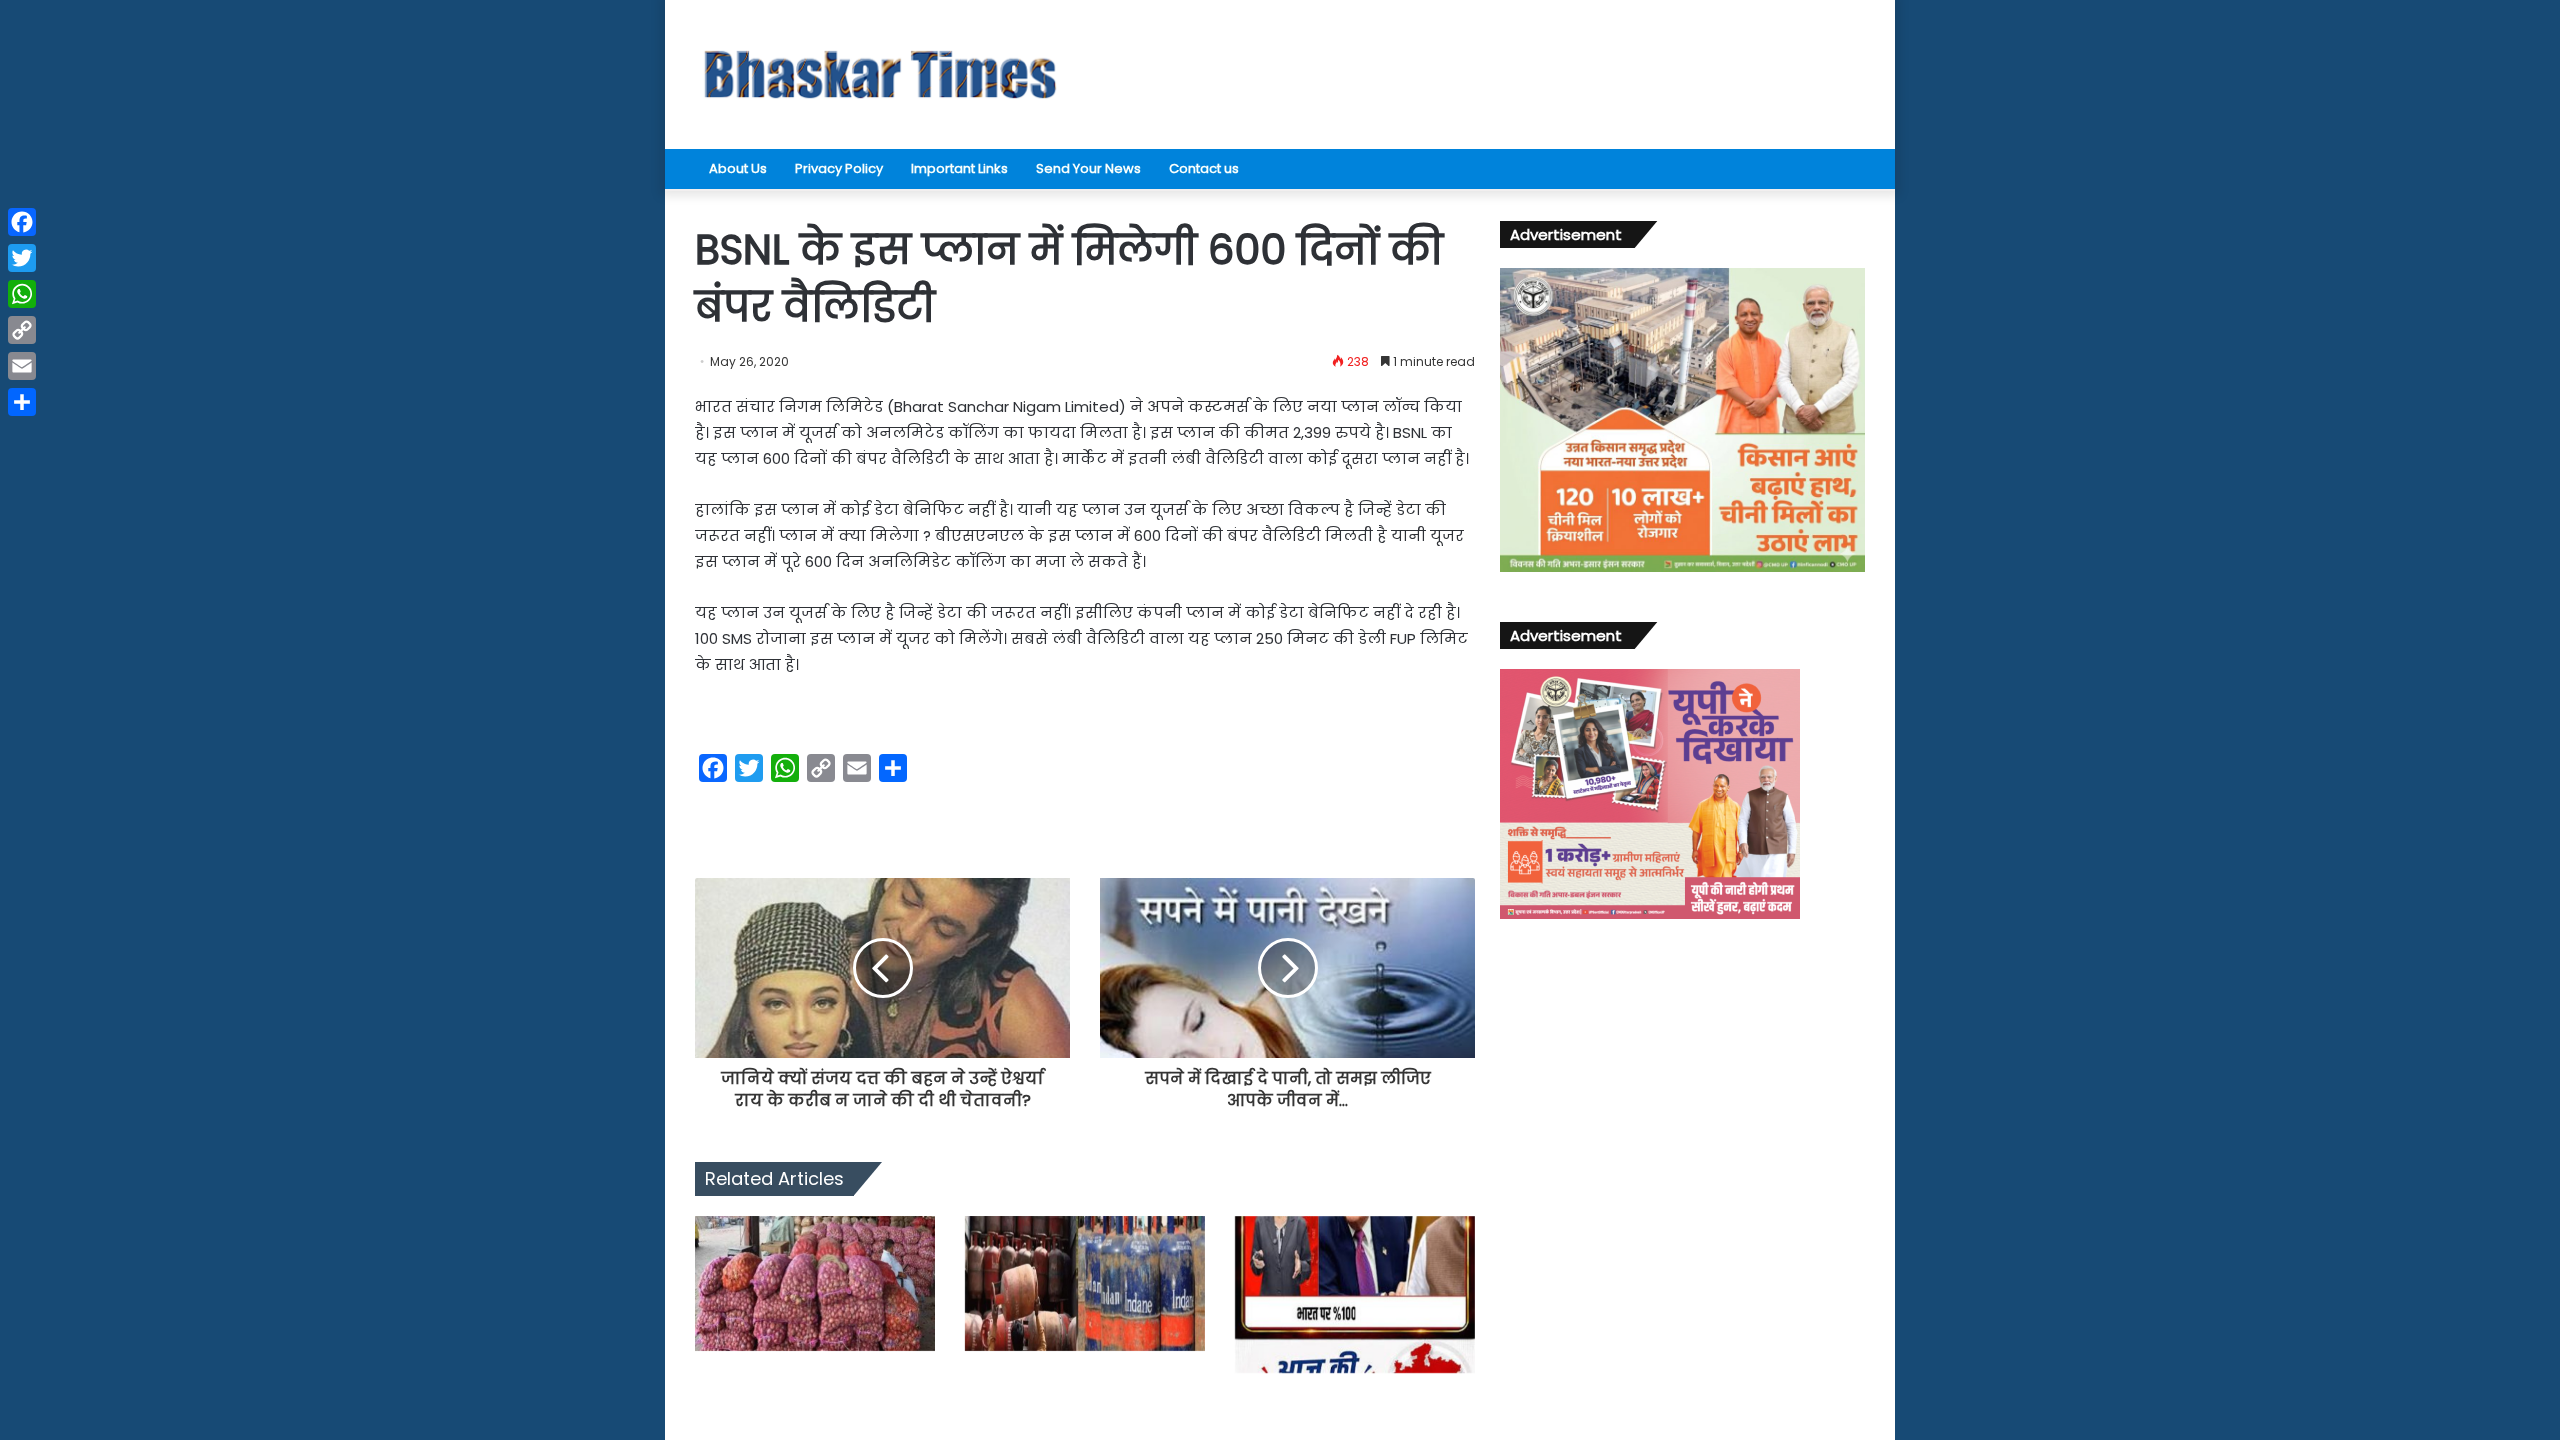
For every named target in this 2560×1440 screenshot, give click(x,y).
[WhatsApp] (22, 294)
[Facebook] (22, 222)
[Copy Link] (22, 330)
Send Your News (1088, 168)
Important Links (959, 168)
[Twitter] (22, 258)
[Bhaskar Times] (880, 74)
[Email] (22, 366)
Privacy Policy (839, 168)
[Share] (22, 402)
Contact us (1204, 168)
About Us (738, 168)
